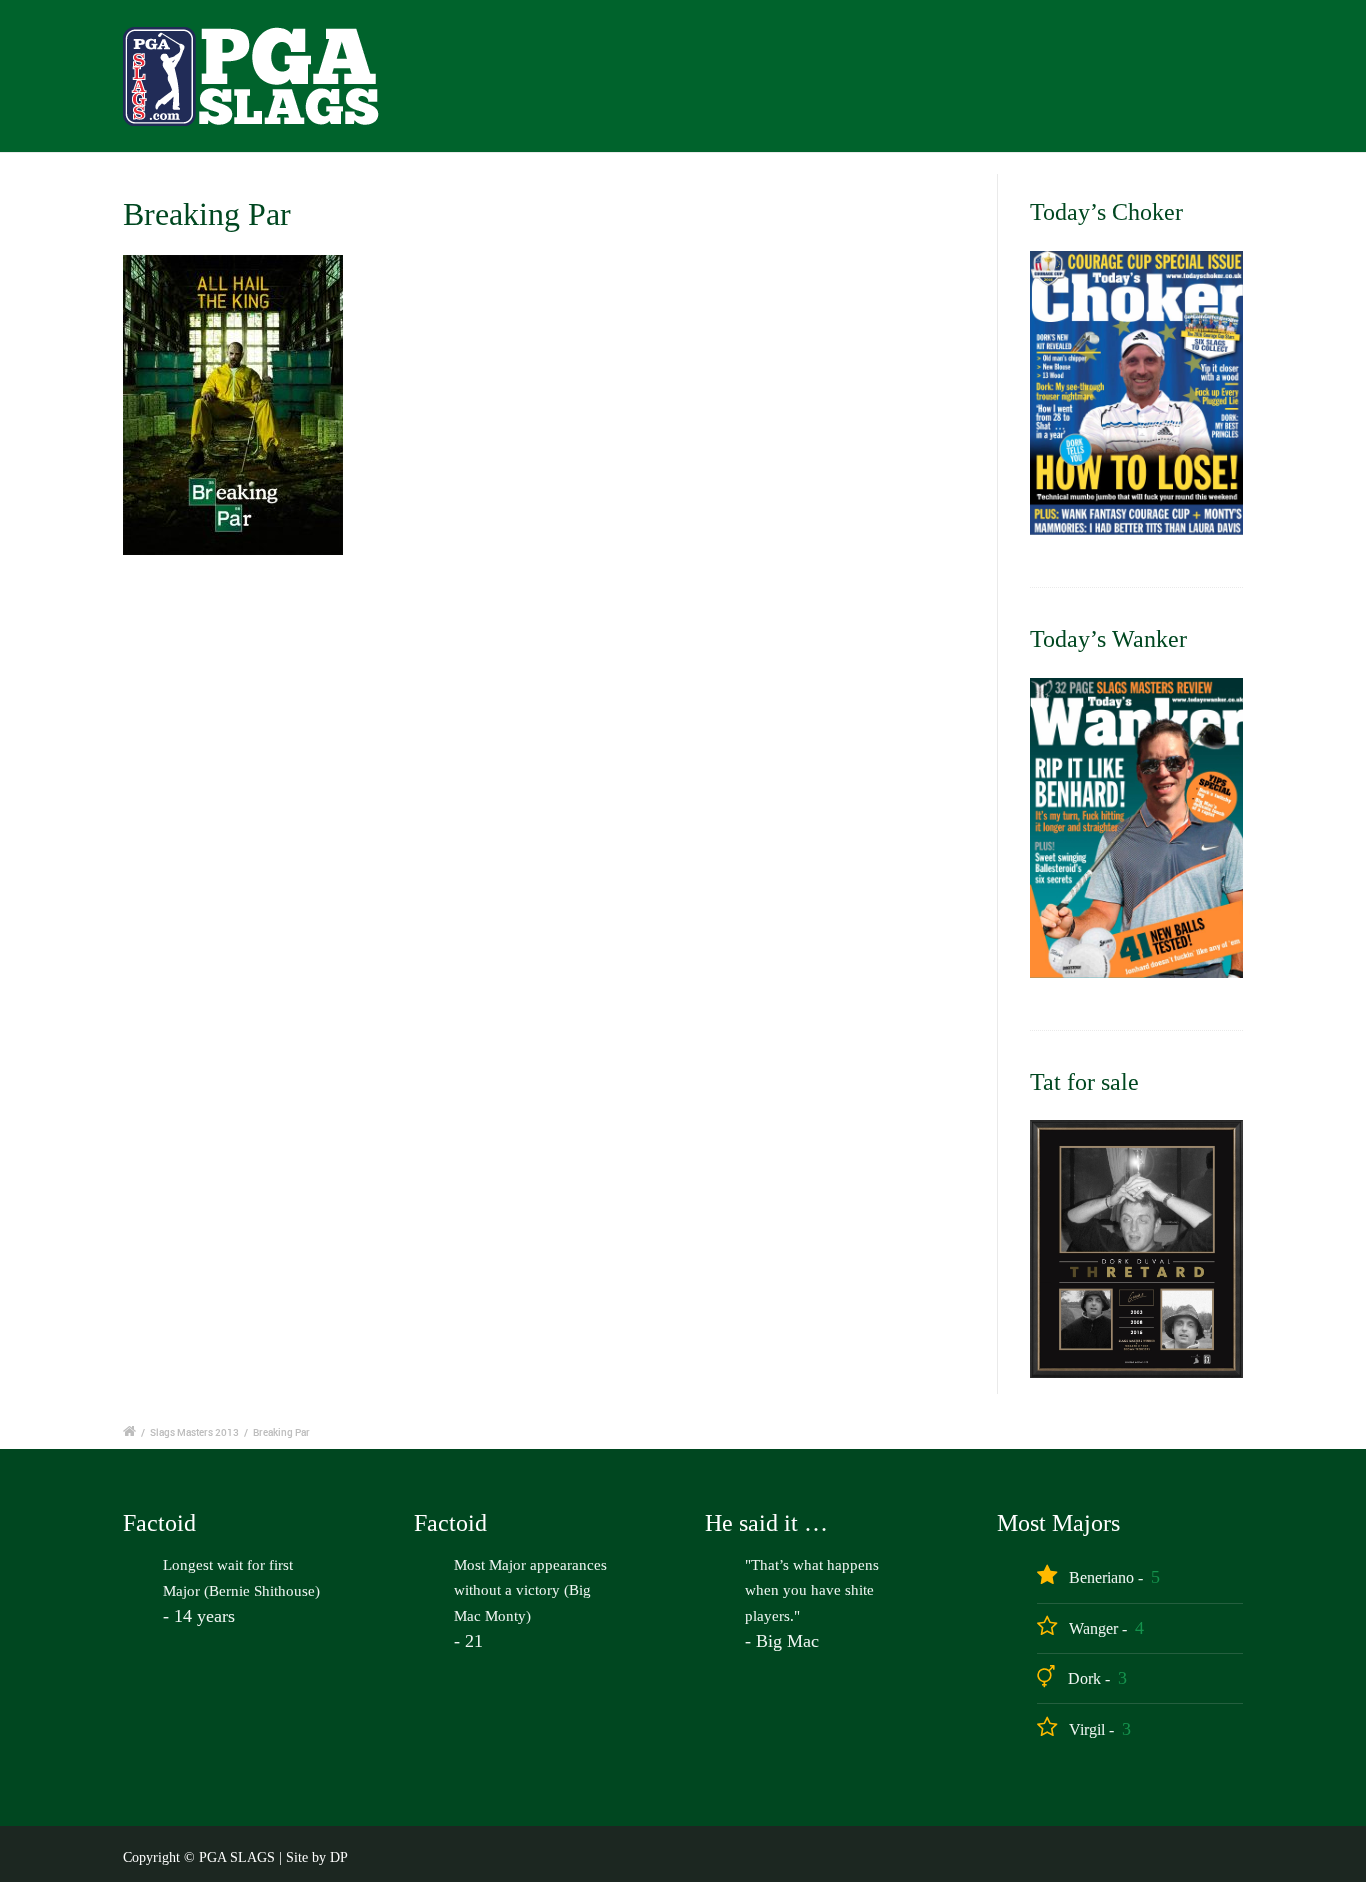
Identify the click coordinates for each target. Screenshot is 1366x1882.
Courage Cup (1042, 81)
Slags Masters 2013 (194, 1432)
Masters (923, 81)
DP (339, 1857)
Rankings (1168, 81)
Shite (1265, 81)
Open (831, 81)
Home (746, 81)
